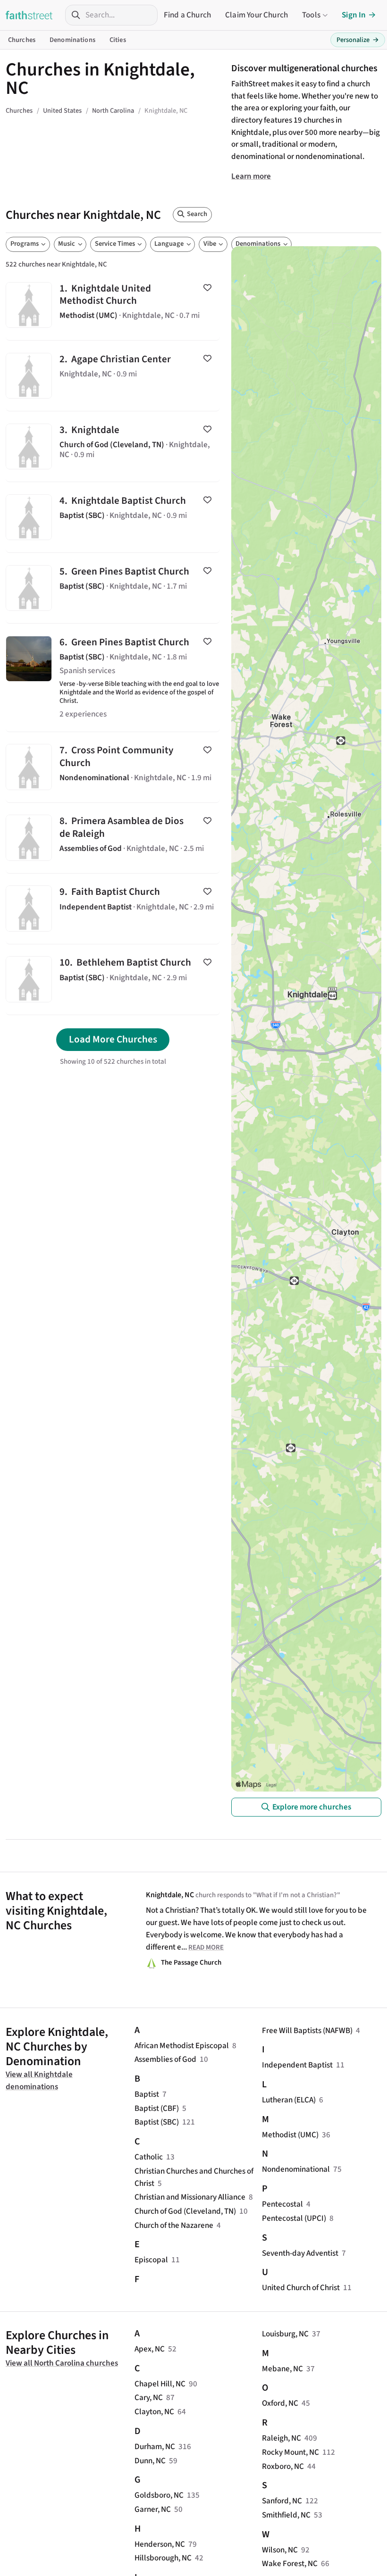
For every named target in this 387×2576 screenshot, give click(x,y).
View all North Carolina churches (62, 2363)
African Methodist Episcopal (182, 2046)
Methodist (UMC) (290, 2135)
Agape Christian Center (113, 376)
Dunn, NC (150, 2461)
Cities (118, 40)
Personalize (358, 40)
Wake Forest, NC (290, 2563)
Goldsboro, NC (159, 2495)
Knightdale (113, 446)
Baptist (147, 2094)
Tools (311, 15)
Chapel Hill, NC (160, 2384)
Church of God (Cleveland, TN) (185, 2211)
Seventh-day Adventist (300, 2253)
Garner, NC (153, 2509)
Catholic (149, 2157)
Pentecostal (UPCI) (294, 2218)
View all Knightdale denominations (39, 2080)
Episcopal (151, 2260)
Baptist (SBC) (157, 2122)
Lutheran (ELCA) (289, 2100)
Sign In (354, 15)
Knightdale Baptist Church (113, 517)
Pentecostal (282, 2204)
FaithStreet (29, 15)
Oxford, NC (280, 2403)
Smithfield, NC (286, 2515)
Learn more (251, 176)
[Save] (207, 288)
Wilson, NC (280, 2550)
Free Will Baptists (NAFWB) (307, 2030)
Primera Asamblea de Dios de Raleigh (113, 838)
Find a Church (187, 15)
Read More (206, 1947)
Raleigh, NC (282, 2438)
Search (197, 214)
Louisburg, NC (285, 2334)
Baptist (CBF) (157, 2108)
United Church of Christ (301, 2288)
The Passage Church (191, 1963)
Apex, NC (150, 2349)
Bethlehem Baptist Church (113, 980)
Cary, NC (149, 2397)
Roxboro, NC (283, 2466)
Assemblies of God (165, 2059)
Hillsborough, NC (163, 2558)
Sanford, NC (282, 2501)
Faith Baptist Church (113, 909)
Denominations (72, 40)
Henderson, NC (160, 2544)
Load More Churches (113, 1039)
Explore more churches (312, 1807)
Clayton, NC (154, 2412)
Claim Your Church (257, 15)
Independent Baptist (297, 2065)
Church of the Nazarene (174, 2225)
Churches (22, 40)
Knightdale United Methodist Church (113, 305)
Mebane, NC (282, 2369)
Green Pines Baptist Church (113, 588)
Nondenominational (296, 2169)
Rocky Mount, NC (290, 2452)
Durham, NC (155, 2447)
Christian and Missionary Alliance (190, 2197)
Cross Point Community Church (113, 767)
